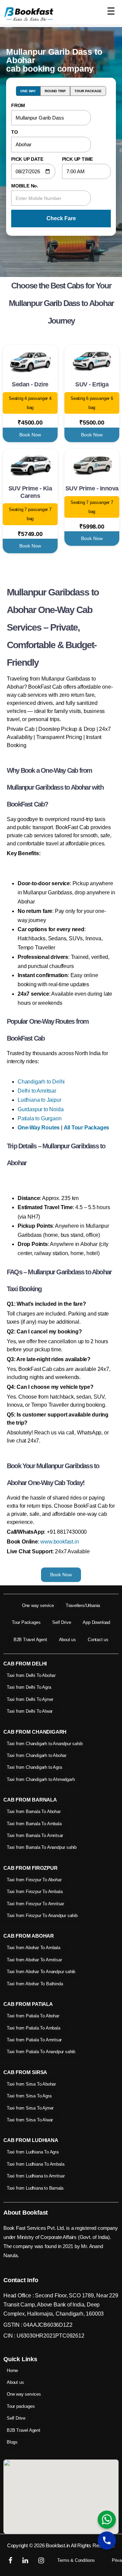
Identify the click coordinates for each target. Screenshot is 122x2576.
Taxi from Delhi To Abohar (31, 1675)
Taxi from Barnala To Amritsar (35, 1835)
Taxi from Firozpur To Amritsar (35, 1904)
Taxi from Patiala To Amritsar (34, 2040)
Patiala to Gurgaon (39, 1118)
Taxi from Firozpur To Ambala (35, 1892)
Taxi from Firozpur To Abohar (34, 1880)
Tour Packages (26, 1622)
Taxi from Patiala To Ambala (34, 2028)
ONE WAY (28, 91)
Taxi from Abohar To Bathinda (35, 1984)
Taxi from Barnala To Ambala (34, 1824)
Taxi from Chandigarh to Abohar (37, 1755)
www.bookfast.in (59, 1542)
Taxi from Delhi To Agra (29, 1687)
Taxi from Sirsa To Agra (29, 2096)
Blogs (12, 2442)
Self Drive (62, 1622)
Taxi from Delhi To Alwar (30, 1711)
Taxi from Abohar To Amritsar (34, 1960)
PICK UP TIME (78, 159)
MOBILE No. (25, 186)
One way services (24, 2394)
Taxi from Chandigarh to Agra (34, 1767)
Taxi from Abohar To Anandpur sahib (41, 1972)
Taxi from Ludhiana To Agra (33, 2152)
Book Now (30, 435)
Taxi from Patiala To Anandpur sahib (41, 2052)
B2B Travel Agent (30, 1640)
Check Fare (61, 218)
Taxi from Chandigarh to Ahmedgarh (41, 1779)
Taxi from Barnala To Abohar (34, 1812)
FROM (18, 105)
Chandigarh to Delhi (41, 1082)
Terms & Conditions (76, 2560)
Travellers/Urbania (83, 1605)
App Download (96, 1622)
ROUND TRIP (55, 91)
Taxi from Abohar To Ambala (34, 1948)
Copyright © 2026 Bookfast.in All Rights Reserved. (61, 2545)
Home (12, 2370)
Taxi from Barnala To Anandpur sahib (42, 1847)
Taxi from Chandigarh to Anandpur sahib (45, 1744)
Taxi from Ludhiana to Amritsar (36, 2176)
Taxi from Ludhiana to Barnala (35, 2188)
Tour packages (21, 2406)
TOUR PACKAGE (88, 91)
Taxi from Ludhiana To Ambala (35, 2164)
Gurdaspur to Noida (40, 1109)
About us (67, 1640)
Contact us (98, 1640)
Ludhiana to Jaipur (39, 1100)
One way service (38, 1605)
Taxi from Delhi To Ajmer (30, 1699)
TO (15, 132)
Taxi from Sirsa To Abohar (31, 2084)
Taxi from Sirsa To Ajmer (30, 2108)
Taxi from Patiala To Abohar (33, 2016)
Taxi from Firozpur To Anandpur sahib (42, 1916)
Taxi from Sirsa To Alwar (30, 2120)
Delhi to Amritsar (37, 1091)
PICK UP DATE (27, 159)
